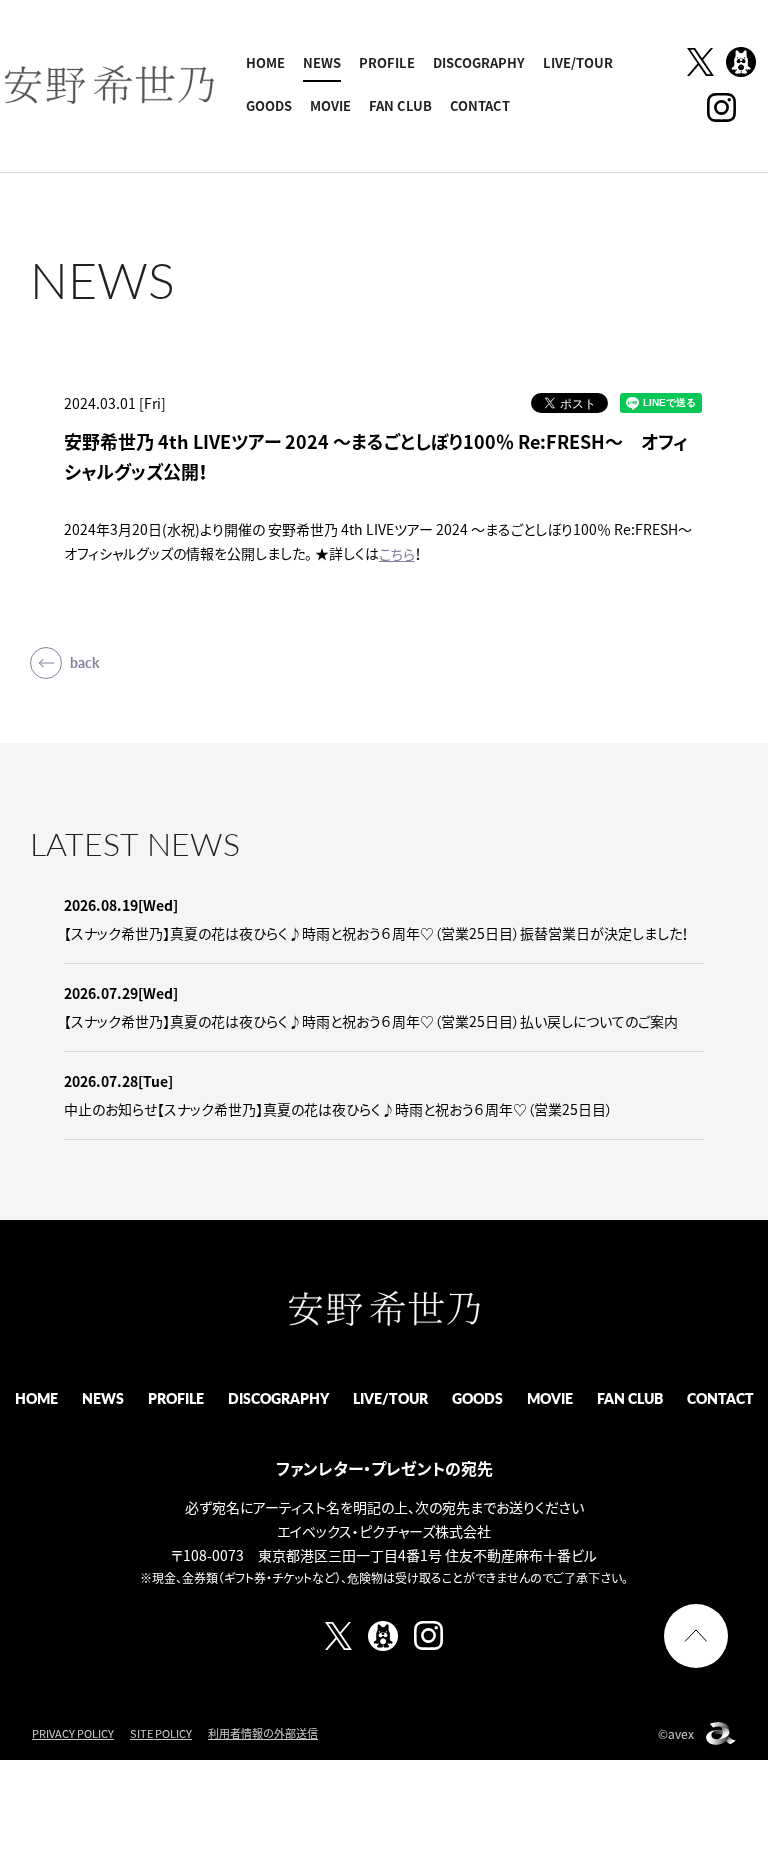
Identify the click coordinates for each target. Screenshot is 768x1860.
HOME (265, 62)
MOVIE (330, 105)
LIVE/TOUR (578, 62)
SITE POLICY (161, 1733)
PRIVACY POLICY (73, 1733)
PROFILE (387, 62)
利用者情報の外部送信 (263, 1733)
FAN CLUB (400, 105)
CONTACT (480, 105)
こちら (397, 554)
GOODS (269, 105)
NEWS (322, 62)
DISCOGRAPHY (479, 62)
